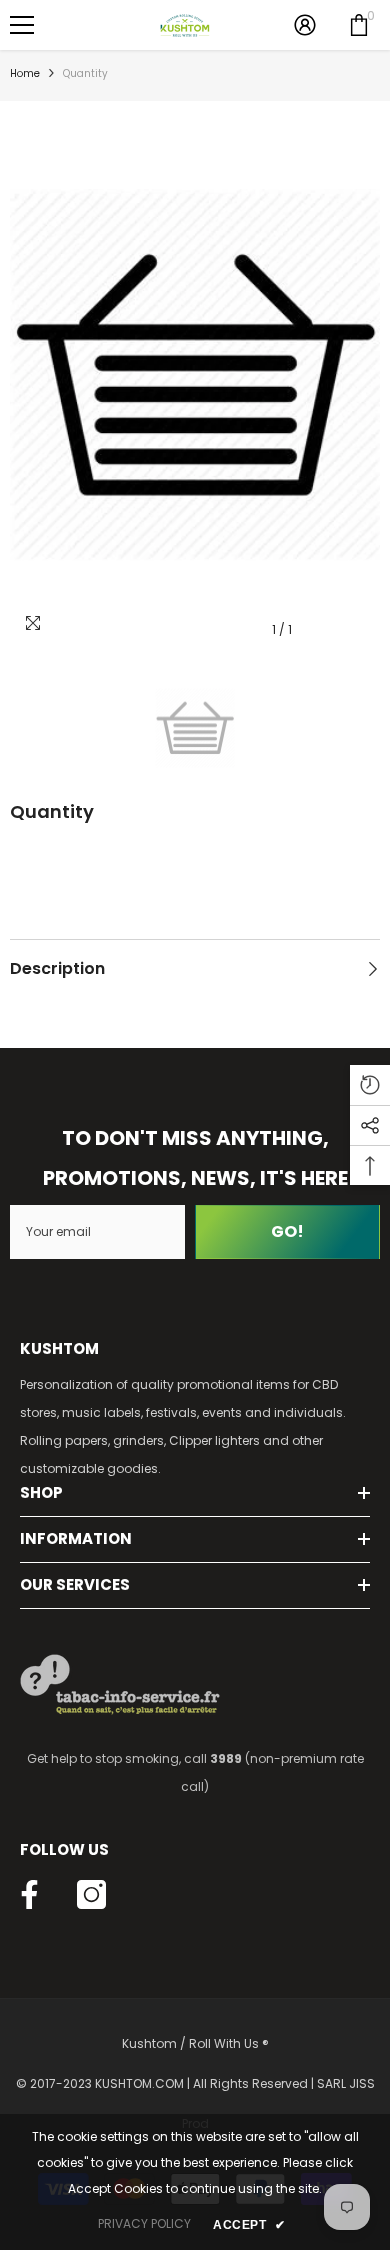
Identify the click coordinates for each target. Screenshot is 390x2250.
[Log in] (305, 25)
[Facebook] (29, 1894)
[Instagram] (91, 1894)
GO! (287, 1231)
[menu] (22, 25)
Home (25, 73)
